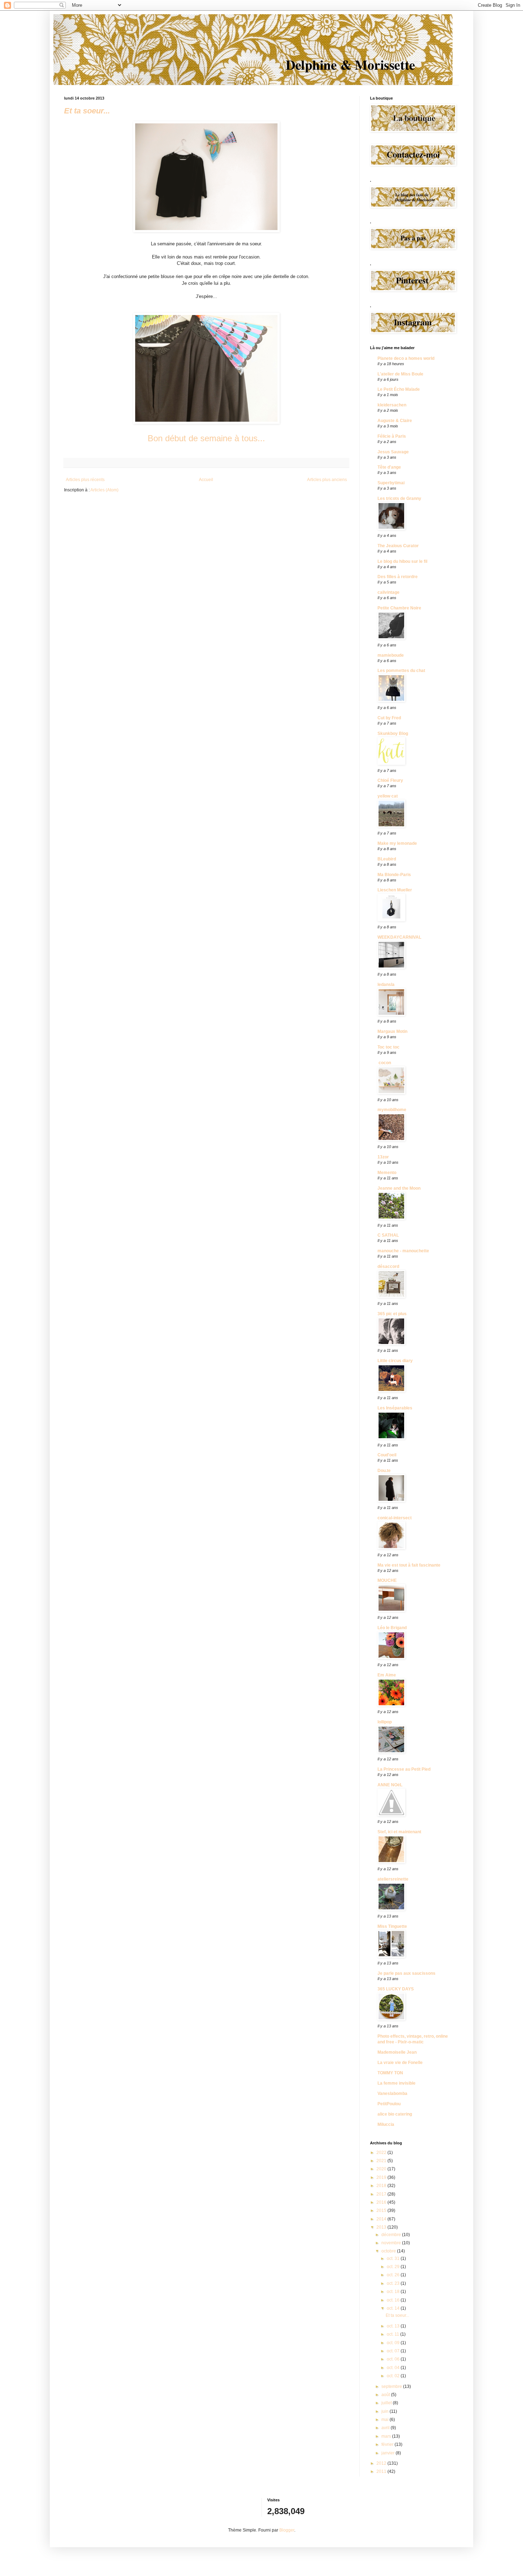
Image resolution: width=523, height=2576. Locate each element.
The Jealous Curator (398, 546)
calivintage (389, 592)
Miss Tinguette (392, 1926)
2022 (382, 2153)
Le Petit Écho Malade (399, 389)
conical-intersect (395, 1518)
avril (386, 2428)
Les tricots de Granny (399, 498)
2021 (382, 2161)
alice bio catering (395, 2114)
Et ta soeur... (87, 111)
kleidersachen (392, 405)
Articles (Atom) (104, 490)
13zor (383, 1157)
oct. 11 (393, 2334)
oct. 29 (394, 2267)
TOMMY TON (390, 2073)
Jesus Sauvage (393, 452)
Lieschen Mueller (395, 890)
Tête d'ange (389, 467)
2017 (382, 2194)
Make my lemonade (397, 843)
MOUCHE (387, 1580)
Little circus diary (395, 1361)
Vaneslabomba (392, 2094)
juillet (387, 2403)
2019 (382, 2177)
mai (385, 2420)
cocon (384, 1063)
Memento (387, 1173)
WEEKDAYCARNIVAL (399, 937)
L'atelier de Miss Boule (400, 374)
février (388, 2444)
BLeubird (387, 859)
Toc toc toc (389, 1047)
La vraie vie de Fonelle (400, 2063)
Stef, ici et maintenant (399, 1832)
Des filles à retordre (398, 577)
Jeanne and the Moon (399, 1188)
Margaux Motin (392, 1031)
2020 (382, 2169)
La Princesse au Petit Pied (404, 1769)
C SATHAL (388, 1235)
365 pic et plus (392, 1314)
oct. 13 (394, 2326)
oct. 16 (394, 2300)
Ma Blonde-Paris (394, 875)
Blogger (287, 2530)
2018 (382, 2186)
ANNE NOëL (390, 1785)
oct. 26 (394, 2275)
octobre (389, 2251)
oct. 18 (394, 2292)
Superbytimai (391, 483)
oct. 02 (394, 2376)
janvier (389, 2453)
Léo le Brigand (392, 1628)
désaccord (388, 1266)
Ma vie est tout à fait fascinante (409, 1565)
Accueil (206, 480)
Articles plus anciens (327, 480)
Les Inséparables (395, 1408)
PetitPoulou (389, 2104)
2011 (382, 2471)
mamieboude (391, 655)
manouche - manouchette (403, 1251)
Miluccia (386, 2124)
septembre (392, 2386)
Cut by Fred (389, 718)
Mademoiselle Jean (397, 2052)
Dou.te (384, 1471)
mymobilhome (392, 1110)
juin (385, 2411)
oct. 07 (394, 2351)
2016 (382, 2202)
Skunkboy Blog (393, 734)
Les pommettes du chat (401, 671)
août (386, 2395)
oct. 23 (394, 2283)
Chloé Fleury (390, 780)
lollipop (385, 1722)
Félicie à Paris (392, 436)
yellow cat (388, 796)
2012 (382, 2463)
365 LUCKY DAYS (396, 1989)
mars (387, 2436)
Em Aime (387, 1675)
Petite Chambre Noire (399, 608)
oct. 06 (394, 2359)
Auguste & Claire (395, 421)
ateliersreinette (393, 1879)
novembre (392, 2243)
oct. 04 (394, 2368)
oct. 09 (394, 2343)
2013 (382, 2227)
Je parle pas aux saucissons (406, 1973)
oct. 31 (394, 2258)
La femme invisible (397, 2083)
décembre (392, 2235)
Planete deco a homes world (406, 358)
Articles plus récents (85, 480)
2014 (382, 2219)
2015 (382, 2210)
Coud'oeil (387, 1455)
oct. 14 (394, 2308)
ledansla (386, 985)
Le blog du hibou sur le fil (402, 561)
